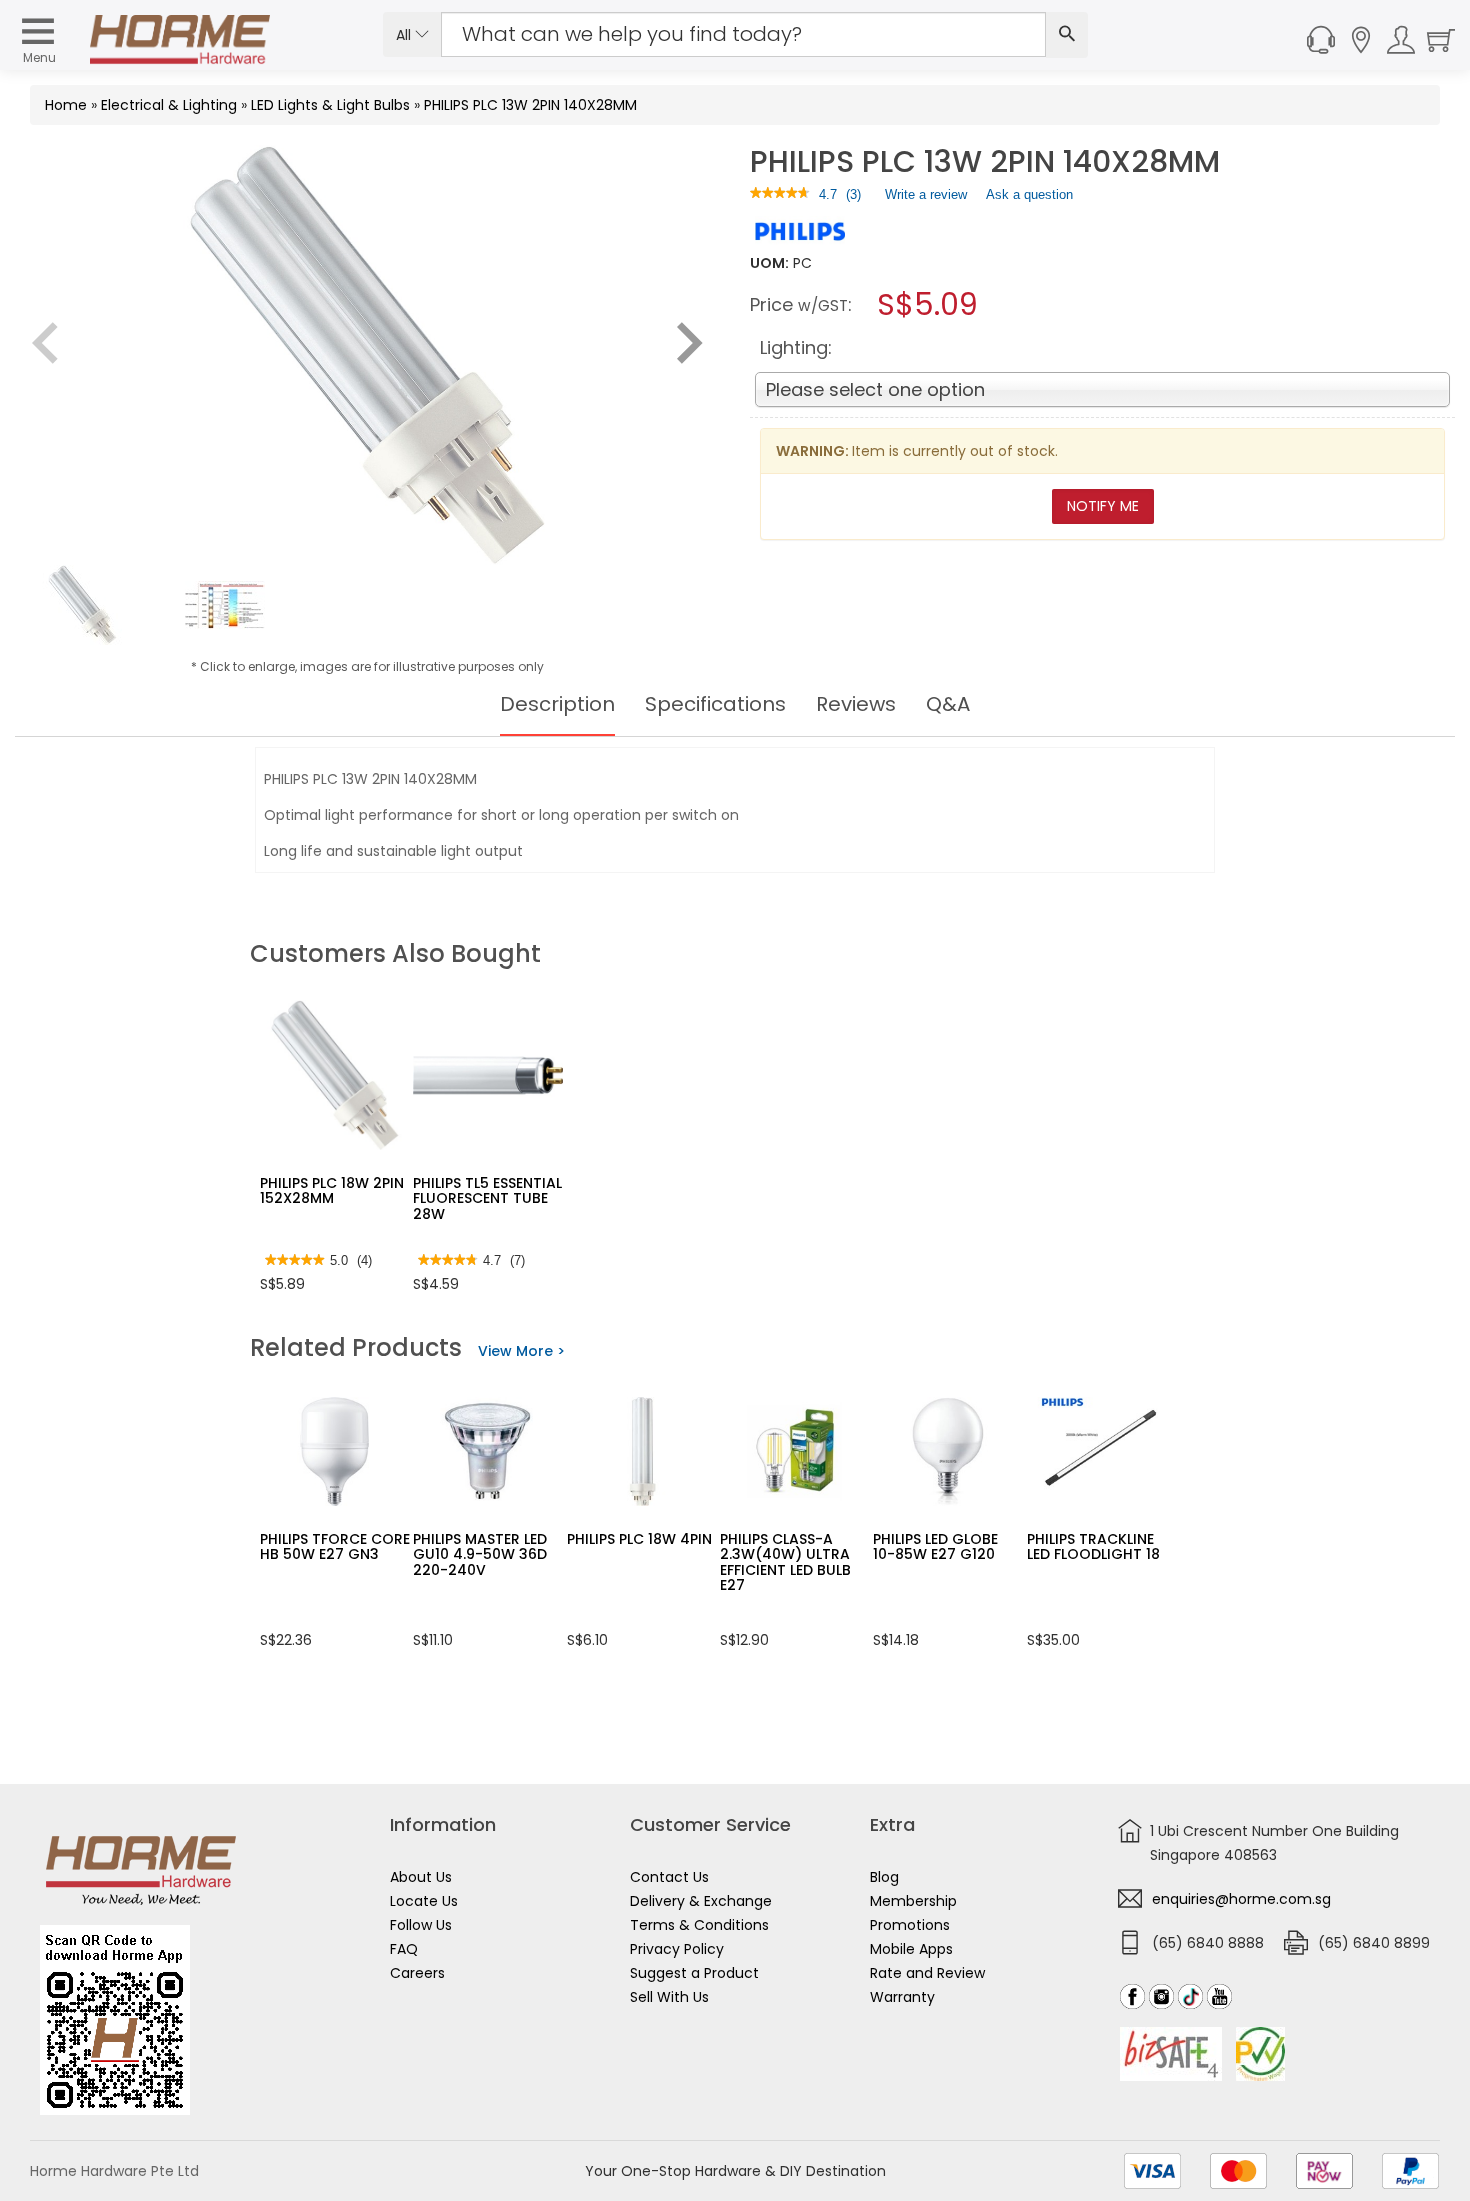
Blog (884, 1877)
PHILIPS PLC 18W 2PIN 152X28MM (332, 1190)
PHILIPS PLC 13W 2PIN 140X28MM (530, 105)
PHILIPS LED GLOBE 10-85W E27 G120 (935, 1546)
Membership (913, 1901)
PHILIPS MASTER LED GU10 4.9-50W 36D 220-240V (480, 1554)
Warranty (902, 1997)
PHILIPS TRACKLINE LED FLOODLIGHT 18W (1100, 1546)
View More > (521, 1351)
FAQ (404, 1949)
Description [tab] (557, 704)
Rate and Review (927, 1973)
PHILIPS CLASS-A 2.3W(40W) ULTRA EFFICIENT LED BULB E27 (785, 1562)
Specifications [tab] (715, 704)
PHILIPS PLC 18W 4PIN (639, 1539)
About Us (421, 1877)
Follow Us (421, 1925)
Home (66, 105)
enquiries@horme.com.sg (1241, 1899)
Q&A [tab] (948, 704)
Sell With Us (669, 1997)
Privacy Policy (677, 1949)
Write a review (926, 199)
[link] (780, 194)
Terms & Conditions (699, 1925)
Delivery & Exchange (701, 1901)
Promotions (910, 1925)
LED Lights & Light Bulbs (330, 105)
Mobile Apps (911, 1949)
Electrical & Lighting (169, 105)
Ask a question (1029, 194)
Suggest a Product (694, 1973)
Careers (417, 1973)
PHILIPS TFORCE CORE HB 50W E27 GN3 (335, 1546)
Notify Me (1103, 506)
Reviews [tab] (856, 704)
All (405, 35)
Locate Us (424, 1901)
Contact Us (669, 1877)
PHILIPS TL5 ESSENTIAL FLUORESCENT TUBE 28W (487, 1198)
